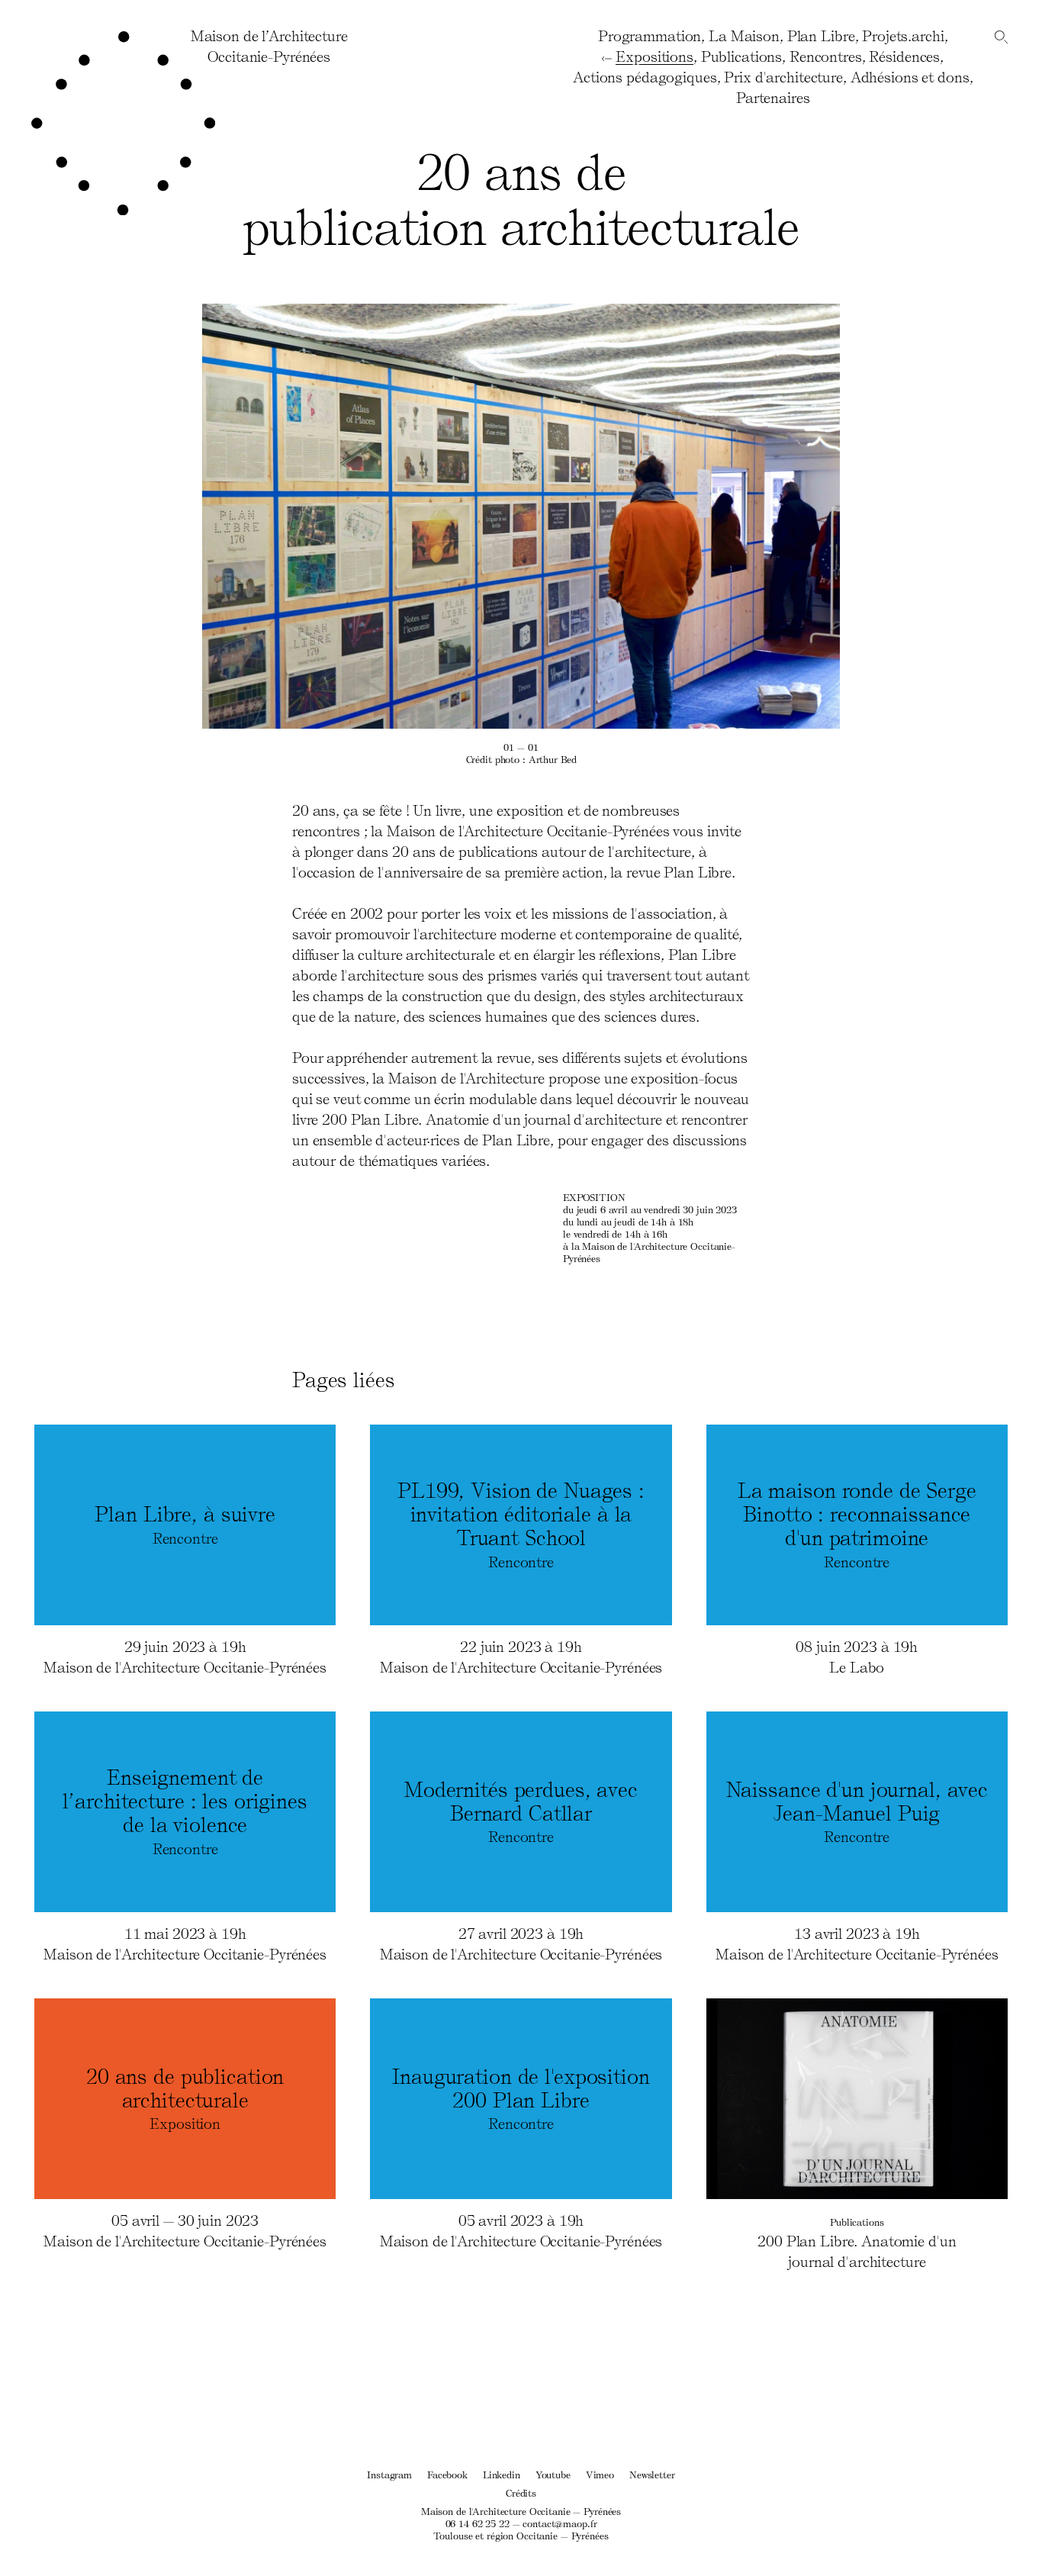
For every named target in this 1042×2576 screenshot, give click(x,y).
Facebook (447, 2474)
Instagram (389, 2474)
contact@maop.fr (560, 2523)
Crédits (521, 2492)
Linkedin (502, 2474)
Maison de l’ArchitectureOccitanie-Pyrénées (269, 45)
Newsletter (652, 2474)
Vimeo (600, 2474)
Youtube (553, 2474)
